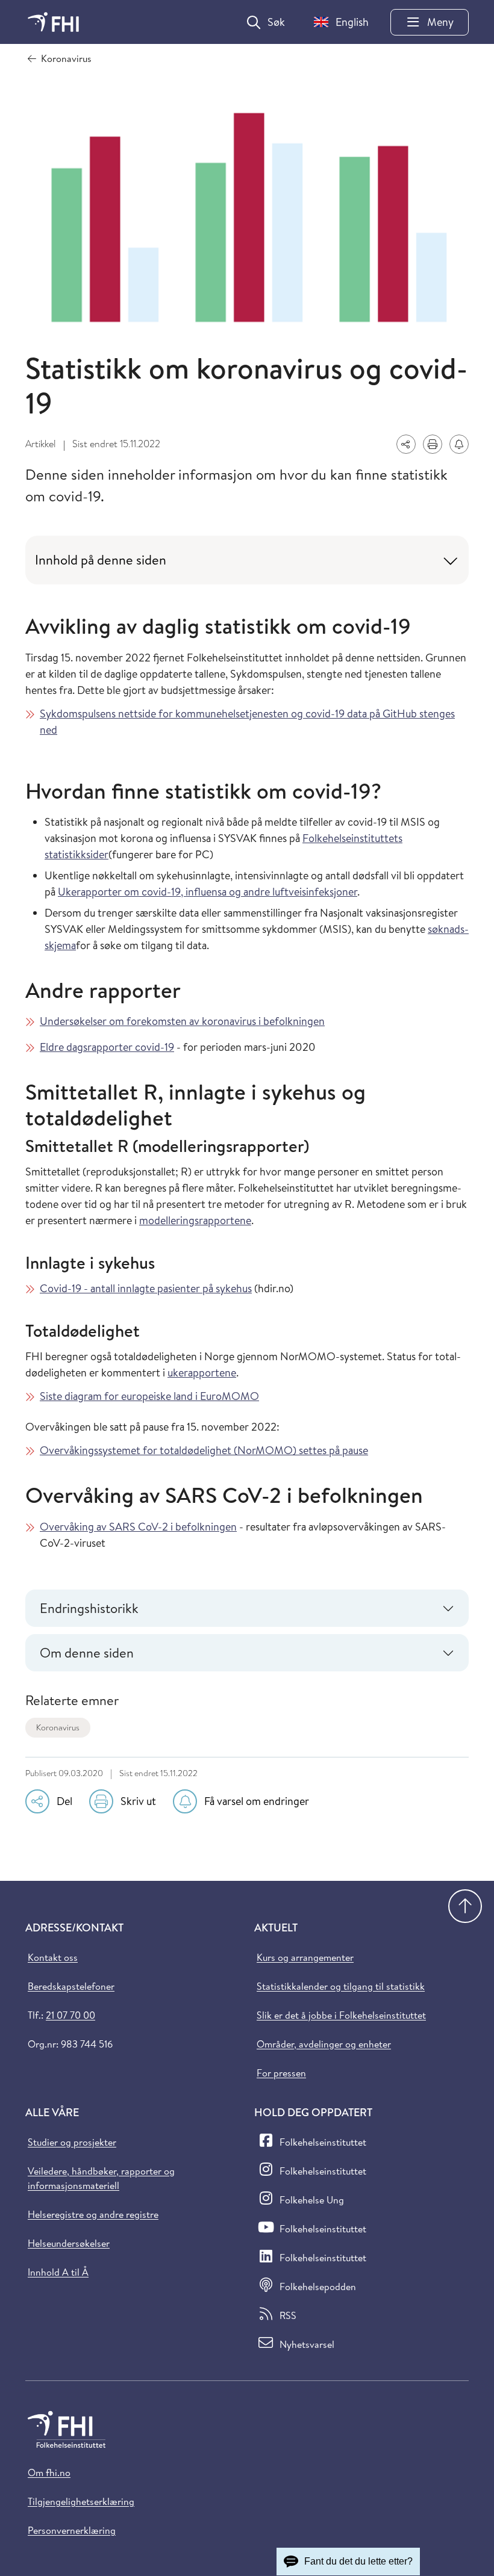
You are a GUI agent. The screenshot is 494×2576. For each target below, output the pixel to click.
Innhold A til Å (58, 2272)
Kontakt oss (53, 1957)
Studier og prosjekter (72, 2142)
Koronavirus (58, 1727)
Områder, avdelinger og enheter (324, 2044)
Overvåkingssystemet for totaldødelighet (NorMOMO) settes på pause (204, 1450)
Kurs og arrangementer (305, 1957)
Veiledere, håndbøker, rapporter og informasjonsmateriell (101, 2178)
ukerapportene (202, 1373)
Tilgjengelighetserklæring (81, 2501)
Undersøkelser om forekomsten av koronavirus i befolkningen (182, 1021)
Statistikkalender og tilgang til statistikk (341, 1986)
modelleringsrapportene (195, 1220)
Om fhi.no (49, 2472)
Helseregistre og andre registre (93, 2214)
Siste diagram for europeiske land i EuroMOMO (149, 1396)
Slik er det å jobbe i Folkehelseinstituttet (341, 2015)
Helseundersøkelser (69, 2243)
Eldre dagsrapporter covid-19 (107, 1047)
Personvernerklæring (72, 2530)
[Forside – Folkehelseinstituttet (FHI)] (53, 22)
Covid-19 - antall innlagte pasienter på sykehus (146, 1288)
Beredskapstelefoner (71, 1986)
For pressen (281, 2073)
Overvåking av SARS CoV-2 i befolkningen (138, 1527)
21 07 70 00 (70, 2015)
